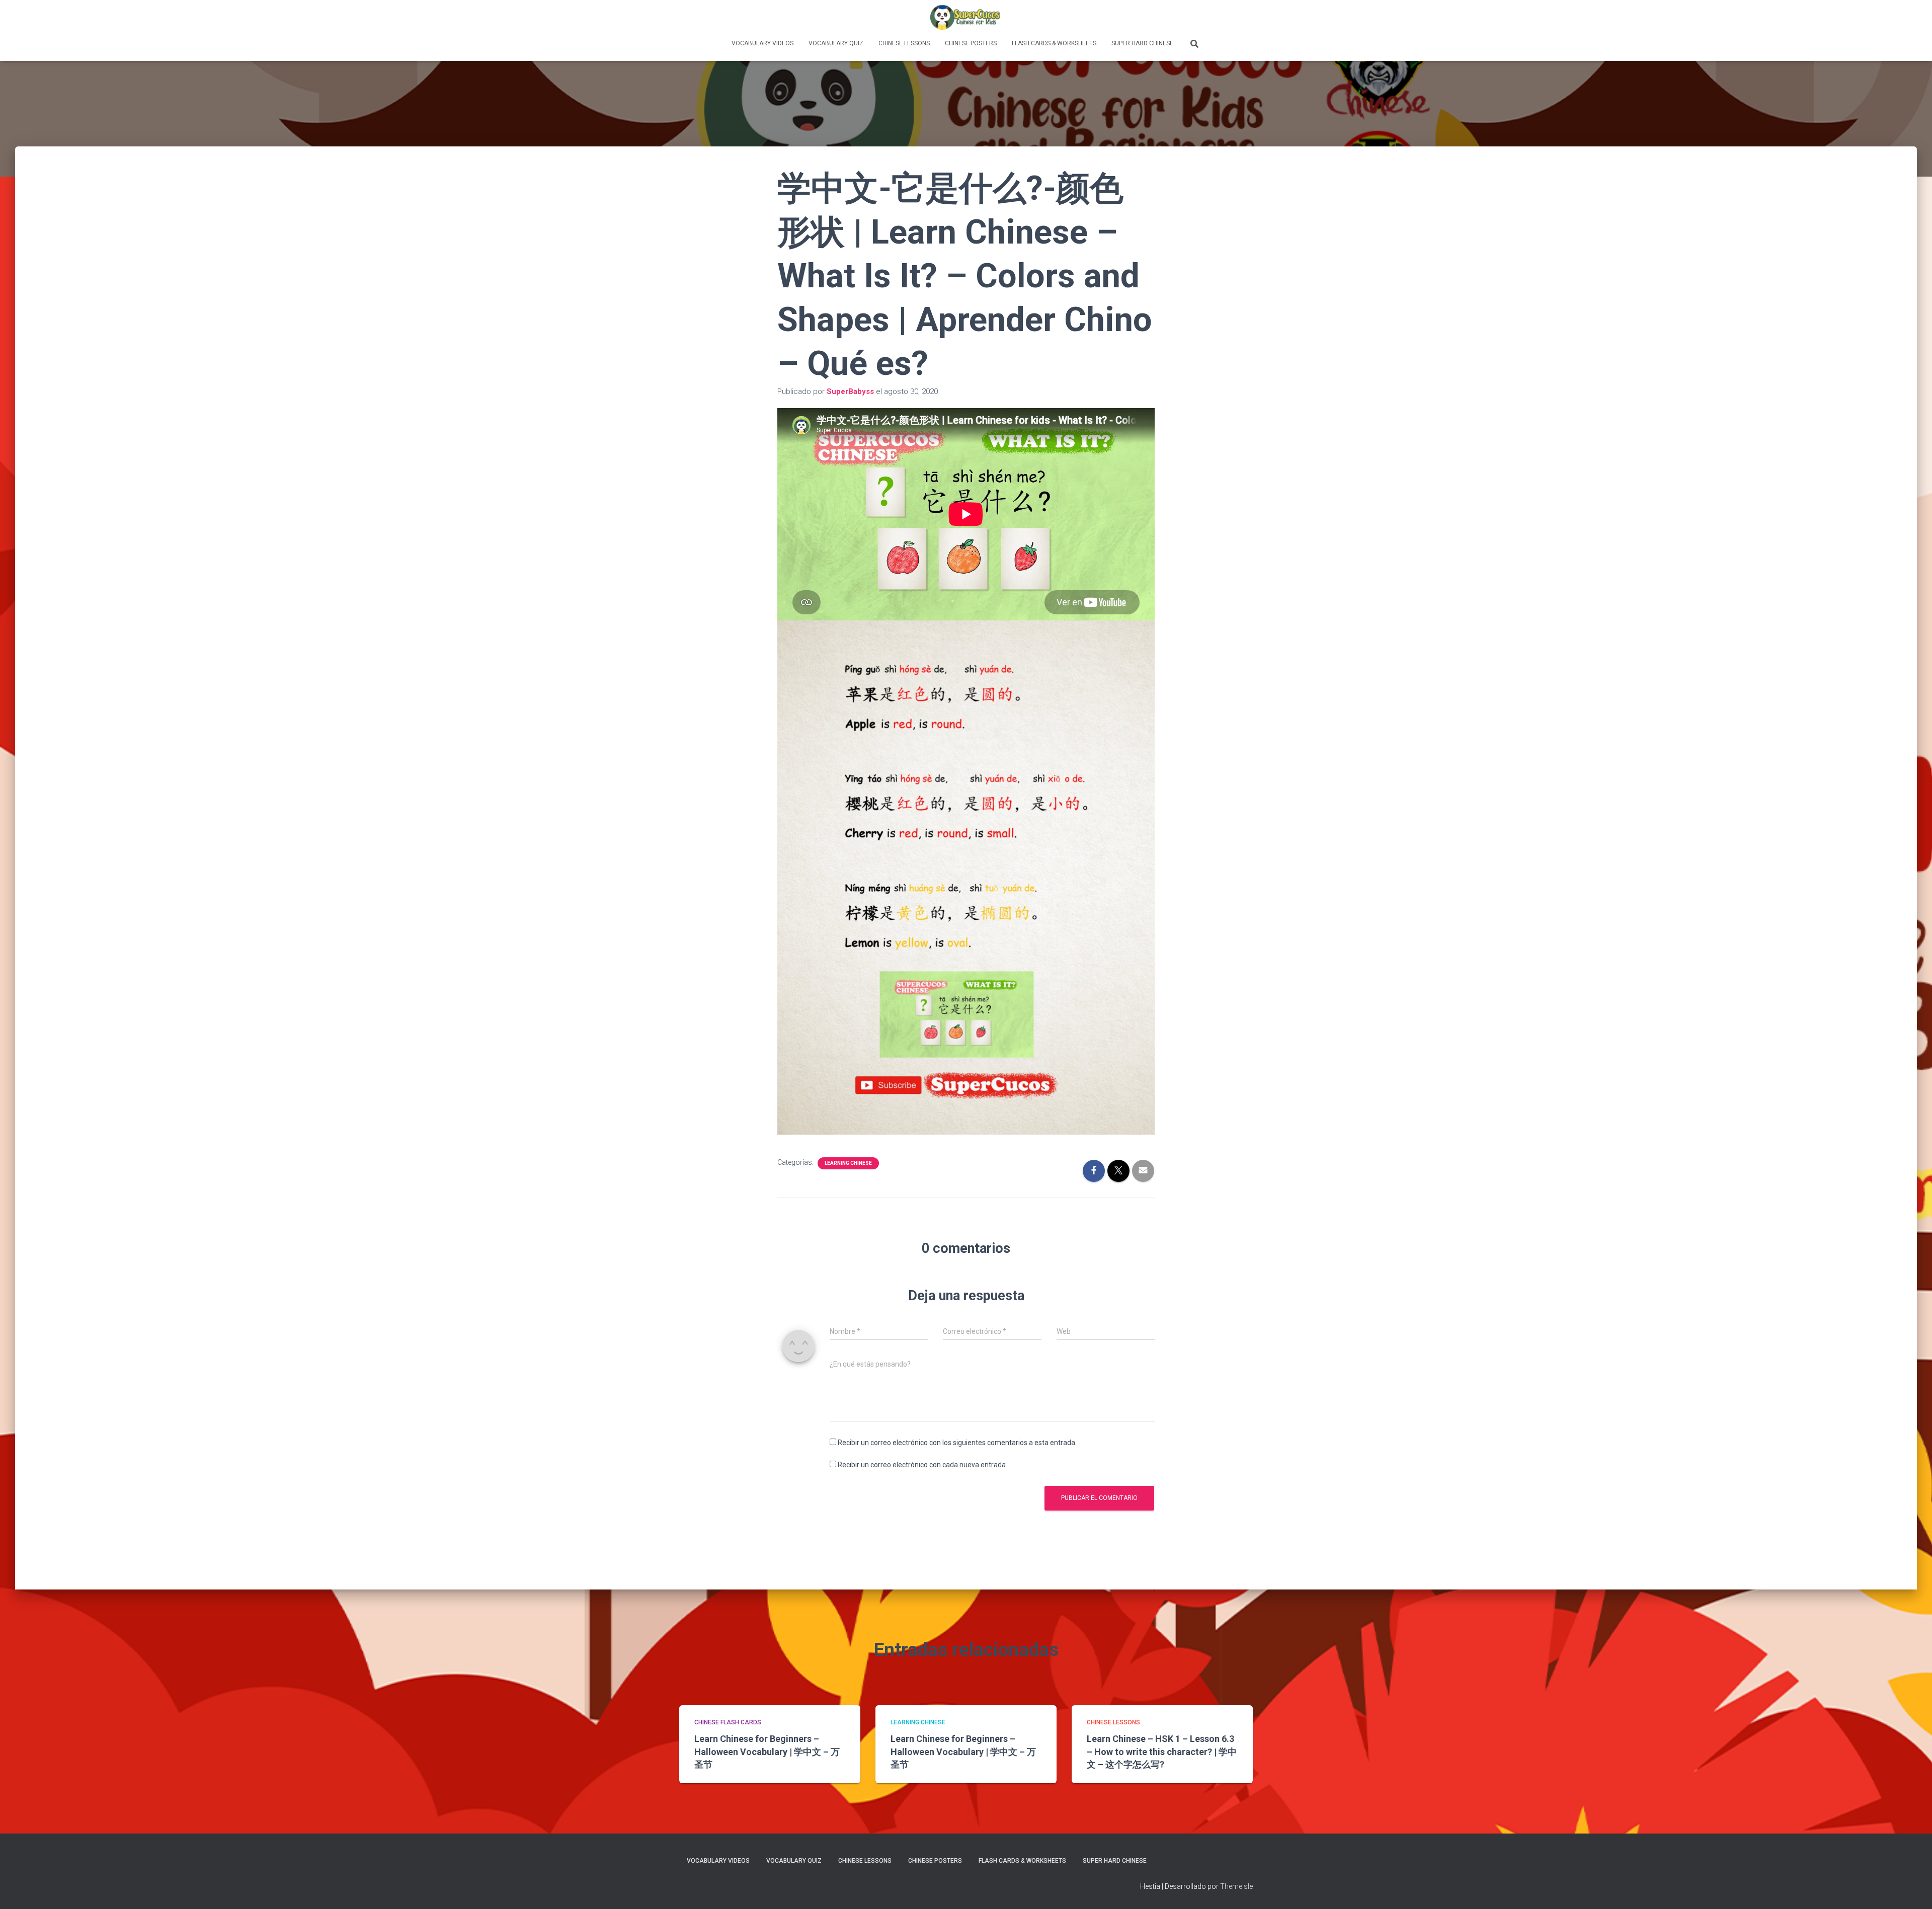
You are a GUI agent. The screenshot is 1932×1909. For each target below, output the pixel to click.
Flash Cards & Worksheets (1054, 43)
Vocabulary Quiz (836, 43)
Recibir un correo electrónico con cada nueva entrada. (922, 1465)
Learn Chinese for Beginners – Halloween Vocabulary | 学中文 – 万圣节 (767, 1751)
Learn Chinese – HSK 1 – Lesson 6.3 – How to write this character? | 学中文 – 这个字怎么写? (1162, 1751)
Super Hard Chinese (1142, 43)
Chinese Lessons (904, 43)
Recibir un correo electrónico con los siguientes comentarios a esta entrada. (957, 1443)
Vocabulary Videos (762, 43)
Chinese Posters (971, 43)
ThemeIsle (1236, 1886)
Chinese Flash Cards (728, 1722)
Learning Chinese (848, 1163)
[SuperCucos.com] (966, 18)
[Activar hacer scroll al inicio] (1912, 1889)
